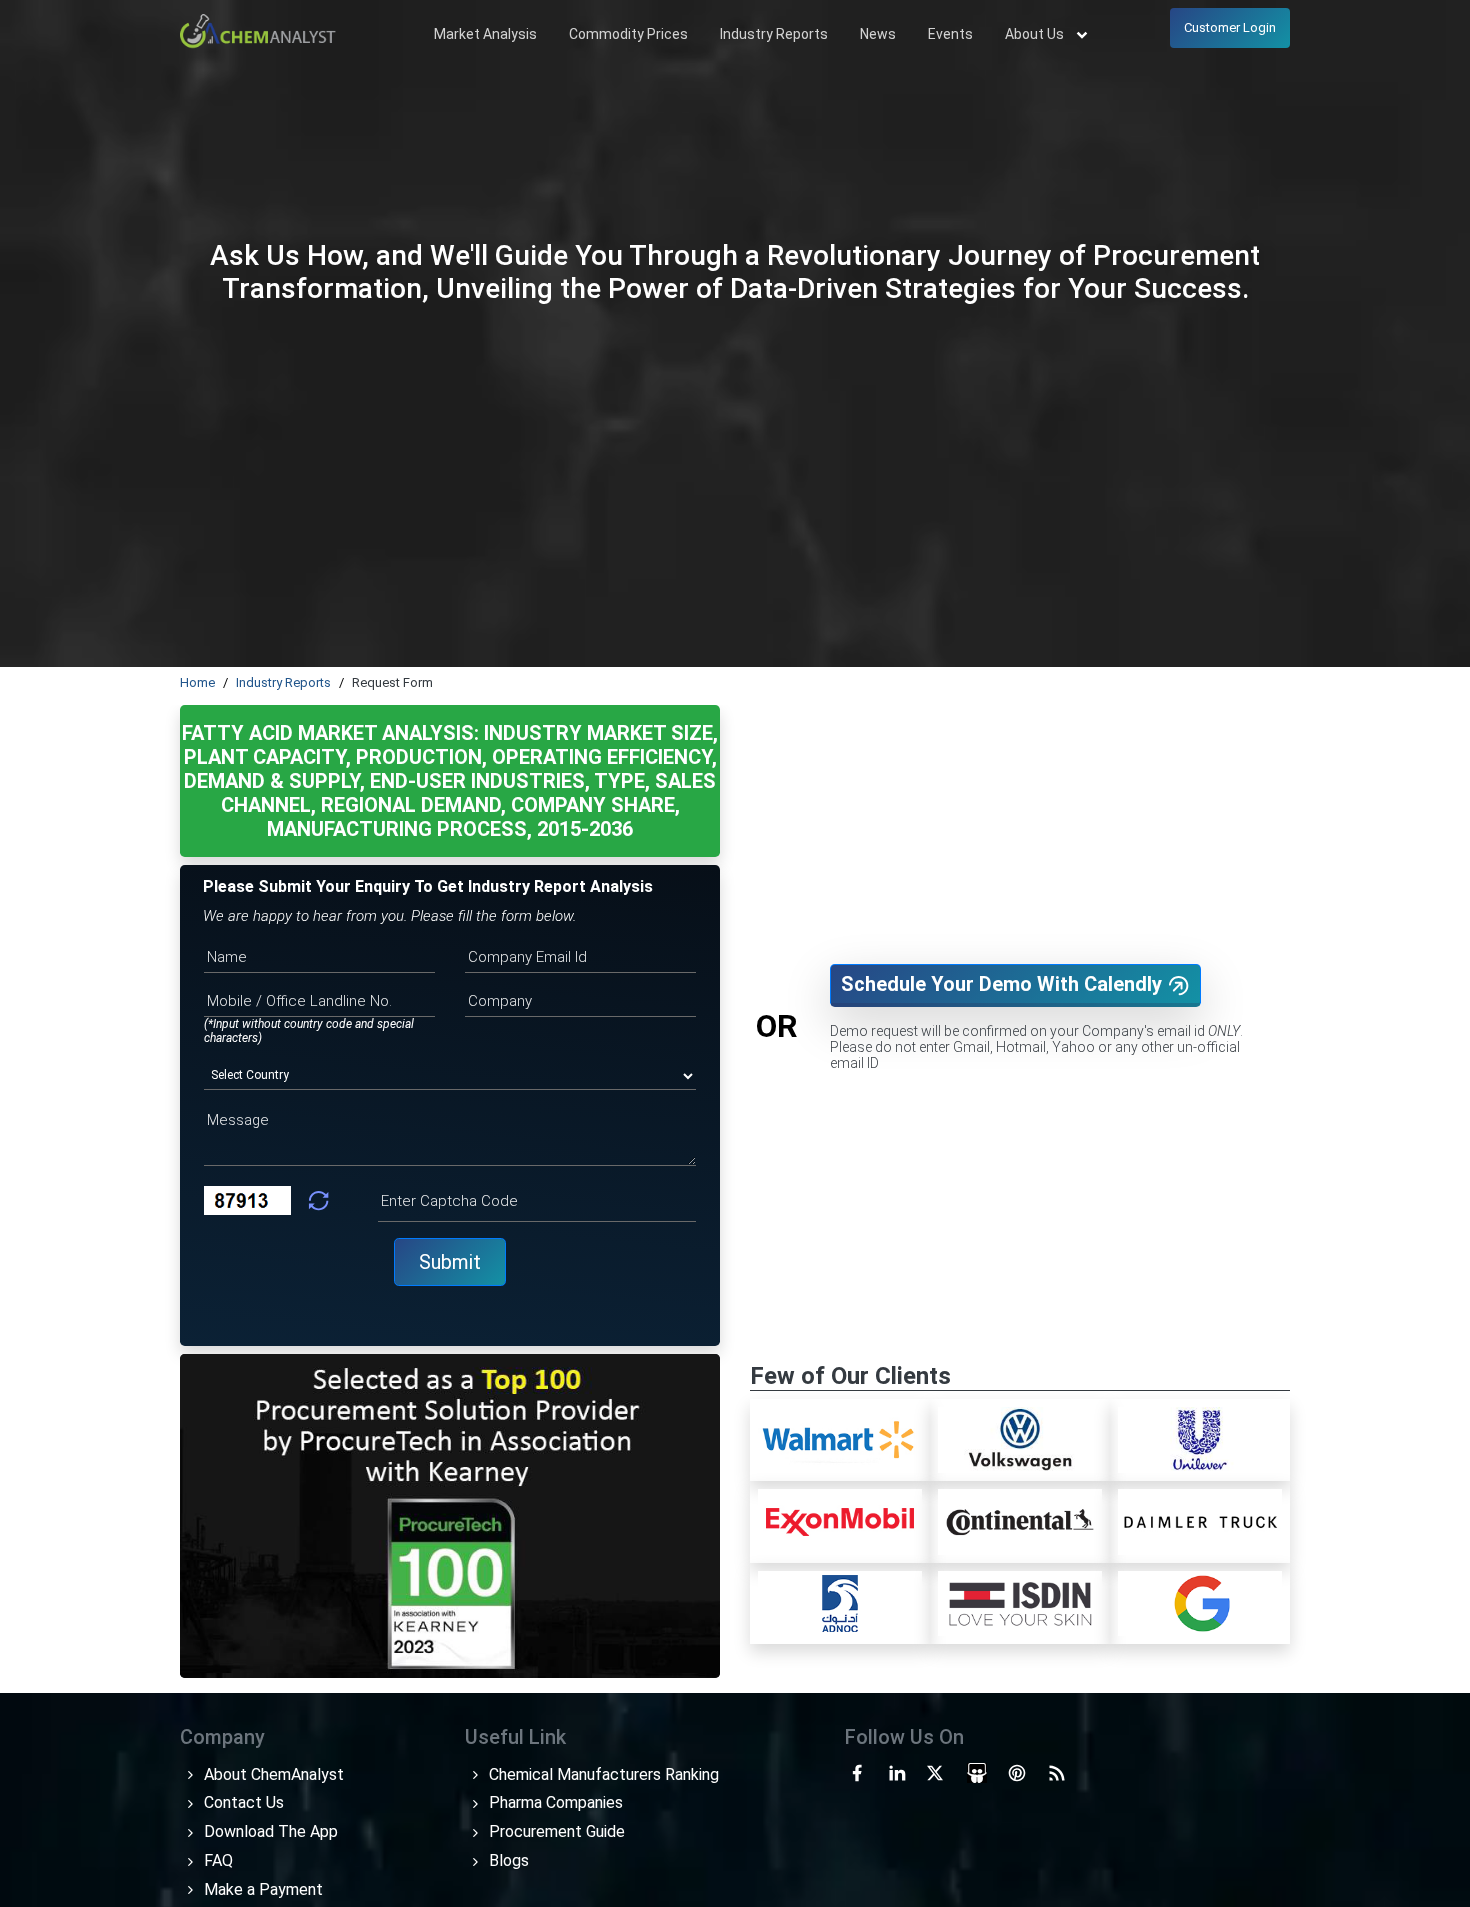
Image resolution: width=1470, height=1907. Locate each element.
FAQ (216, 1860)
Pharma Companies (554, 1802)
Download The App (269, 1831)
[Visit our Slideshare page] (977, 1771)
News (878, 34)
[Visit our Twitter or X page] (935, 1771)
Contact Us (242, 1802)
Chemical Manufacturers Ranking (602, 1774)
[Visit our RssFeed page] (1057, 1771)
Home (197, 682)
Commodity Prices (628, 34)
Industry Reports (774, 34)
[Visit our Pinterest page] (1017, 1771)
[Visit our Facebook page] (857, 1771)
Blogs (507, 1860)
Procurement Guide (555, 1831)
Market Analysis (485, 34)
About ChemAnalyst (272, 1774)
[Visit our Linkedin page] (897, 1771)
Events (950, 34)
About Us (1036, 34)
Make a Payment (261, 1889)
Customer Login (1230, 27)
